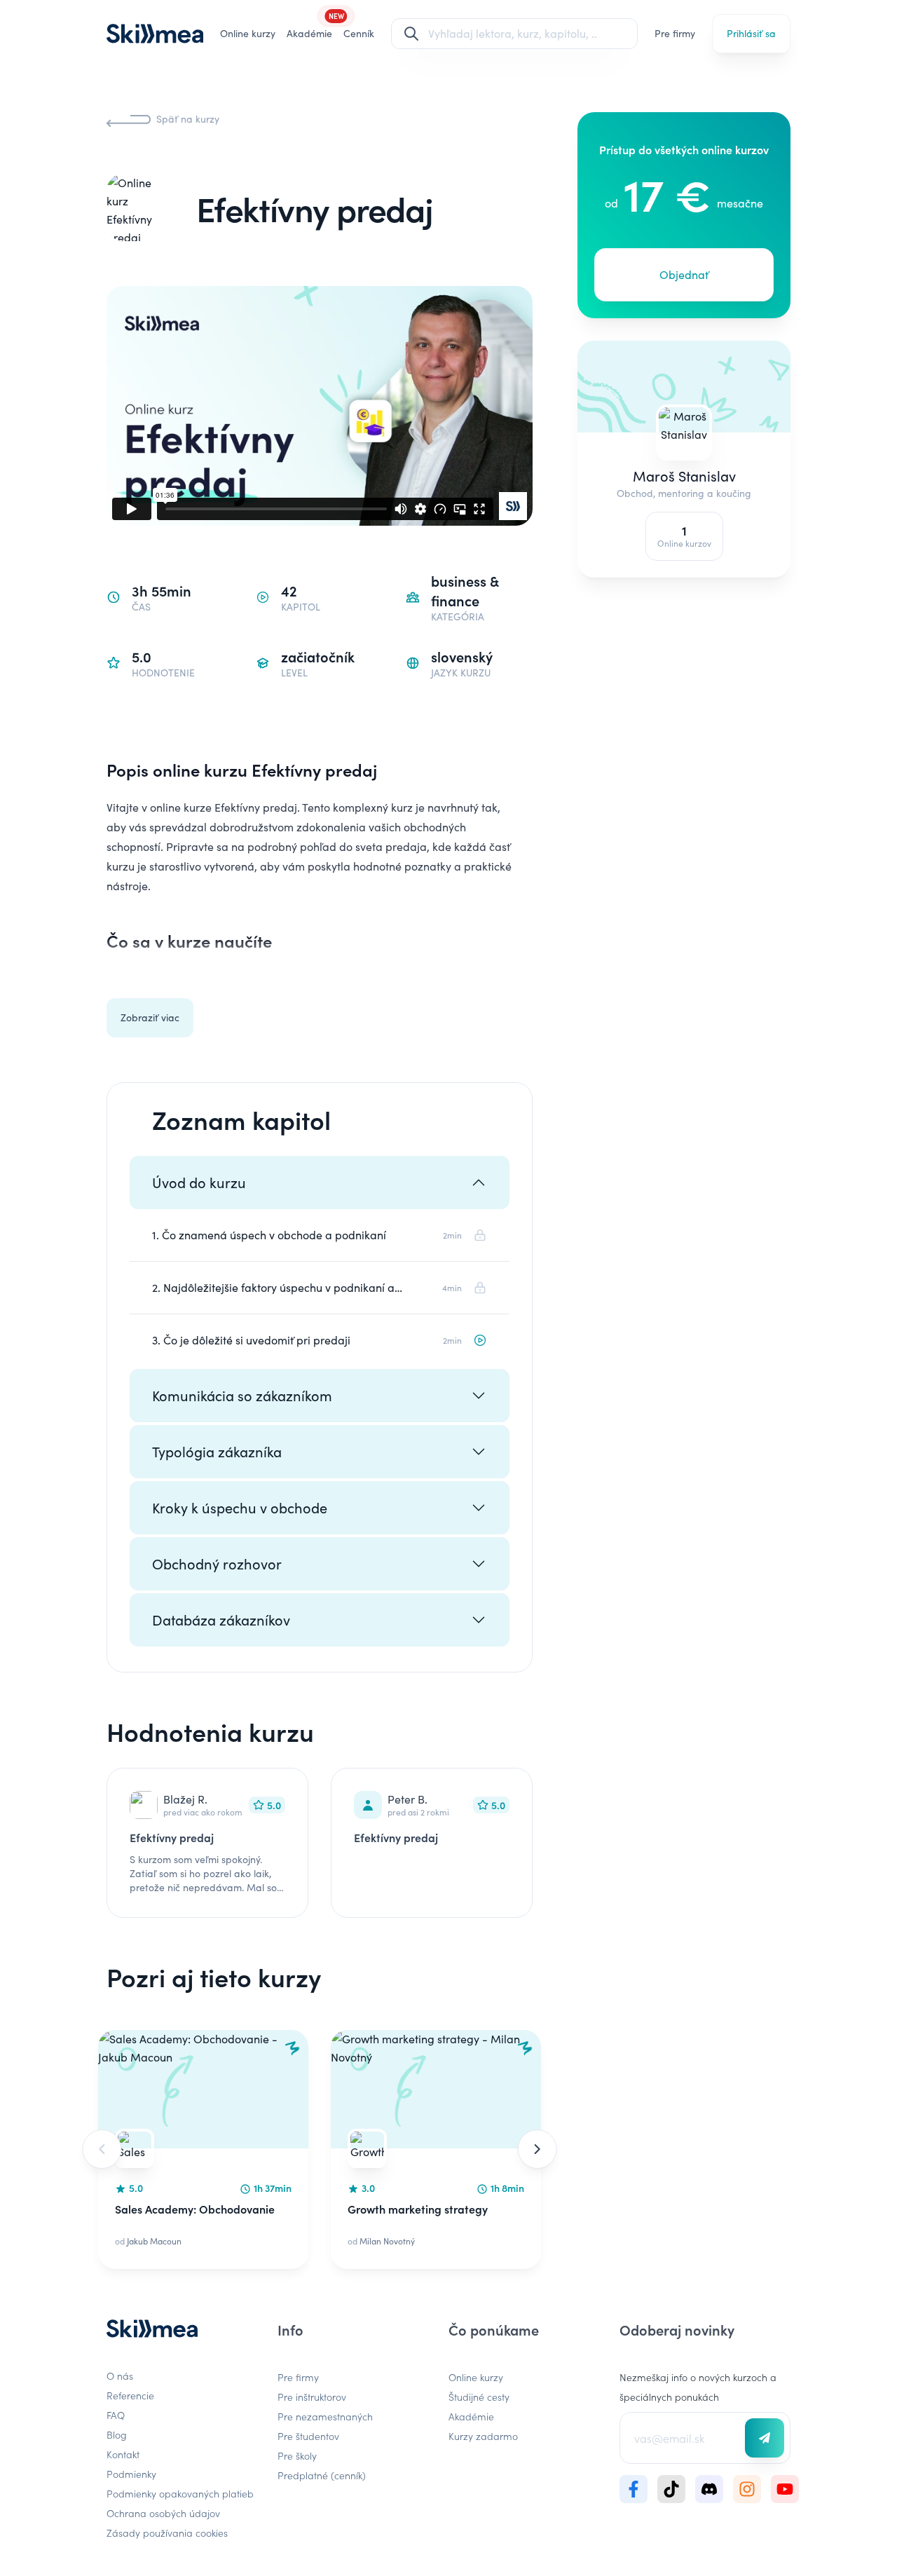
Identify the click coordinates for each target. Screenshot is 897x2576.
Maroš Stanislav (684, 476)
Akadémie (471, 2416)
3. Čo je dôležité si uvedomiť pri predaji (251, 1340)
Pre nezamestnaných (325, 2416)
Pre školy (297, 2455)
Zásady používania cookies (167, 2533)
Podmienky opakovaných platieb (180, 2493)
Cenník (359, 33)
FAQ (116, 2415)
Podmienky (131, 2474)
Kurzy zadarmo (483, 2436)
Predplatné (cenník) (322, 2475)
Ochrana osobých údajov (163, 2513)
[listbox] (320, 2149)
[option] (203, 2149)
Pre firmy (675, 33)
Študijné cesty (479, 2397)
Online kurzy (248, 33)
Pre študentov (308, 2436)
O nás (120, 2376)
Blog (117, 2434)
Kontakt (123, 2454)
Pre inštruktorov (312, 2397)
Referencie (130, 2395)
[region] (320, 2149)
